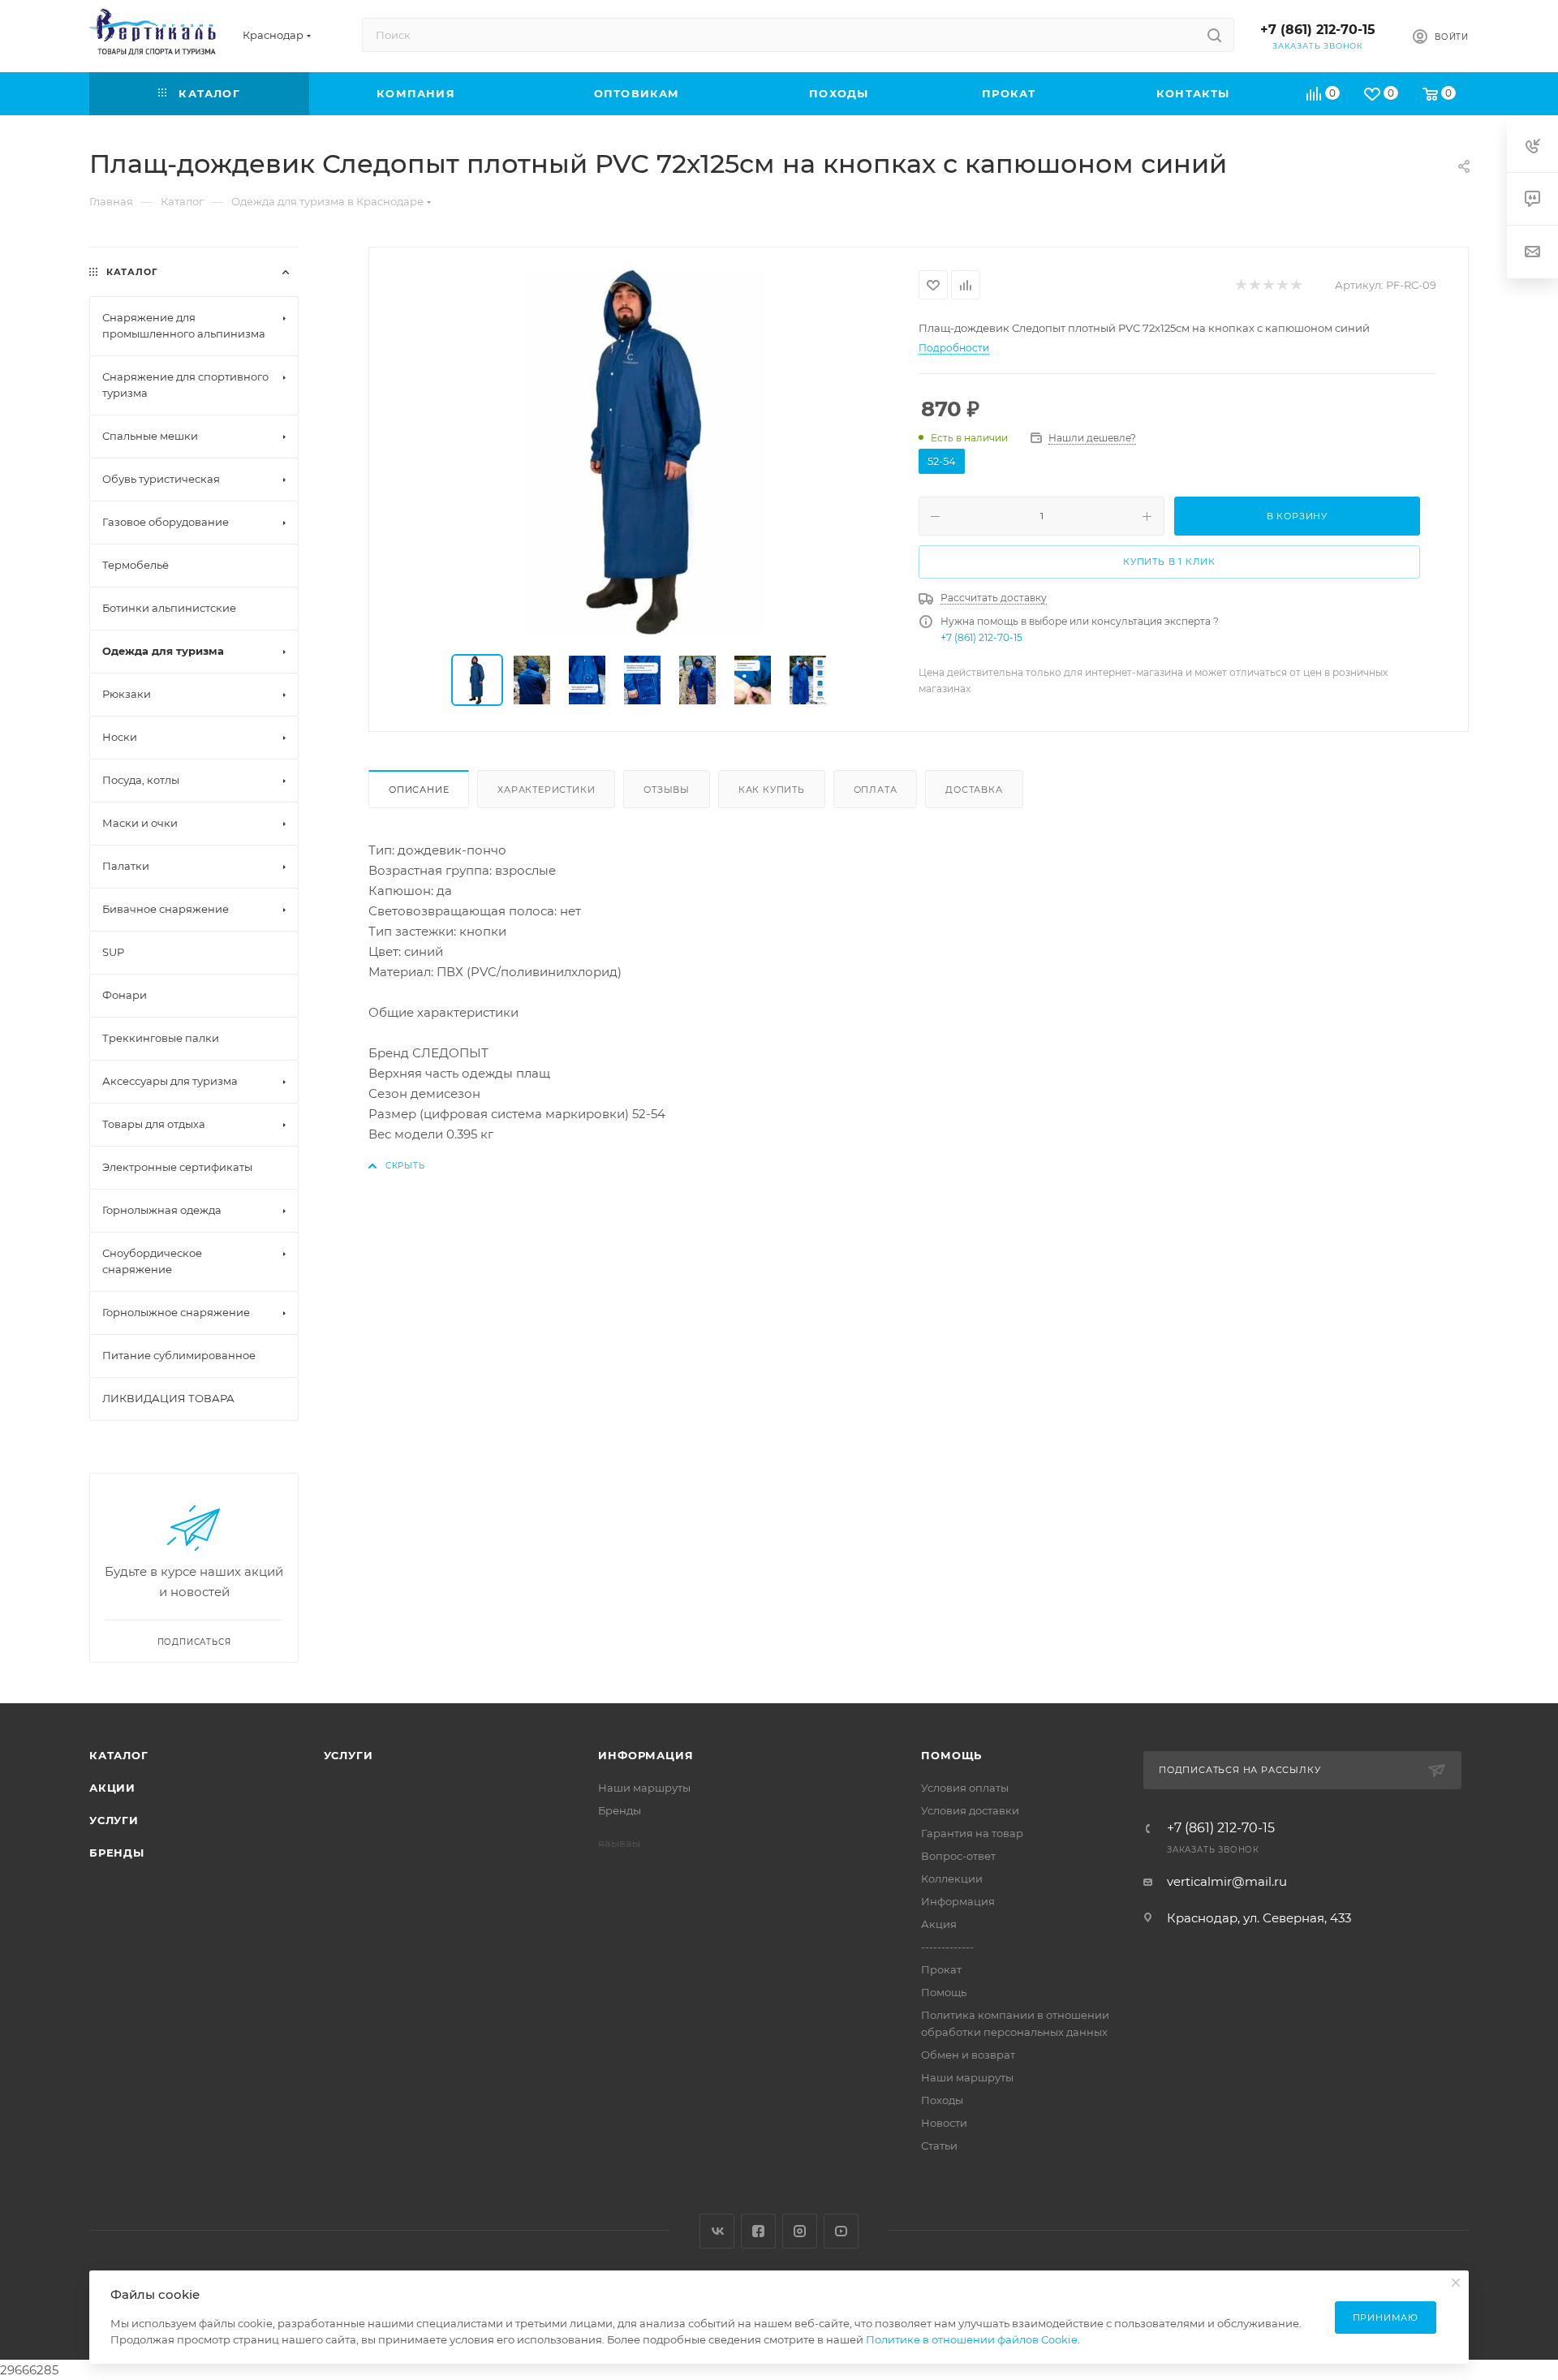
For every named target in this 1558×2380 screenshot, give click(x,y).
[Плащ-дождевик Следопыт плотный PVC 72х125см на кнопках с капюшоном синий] (644, 452)
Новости (944, 2123)
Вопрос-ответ (958, 1856)
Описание (419, 790)
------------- (947, 1947)
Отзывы (667, 790)
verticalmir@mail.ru (1227, 1881)
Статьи (939, 2145)
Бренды (117, 1853)
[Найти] (1214, 35)
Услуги (114, 1820)
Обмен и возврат (968, 2055)
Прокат (941, 1969)
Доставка (974, 790)
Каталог (119, 1755)
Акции (112, 1788)
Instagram (800, 2231)
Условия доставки (970, 1810)
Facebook (758, 2231)
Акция (939, 1924)
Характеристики (546, 790)
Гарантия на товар (972, 1833)
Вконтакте (717, 2231)
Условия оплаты (965, 1788)
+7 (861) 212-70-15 (1318, 30)
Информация (646, 1755)
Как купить (772, 790)
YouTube (841, 2231)
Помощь (951, 1755)
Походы (942, 2100)
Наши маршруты (644, 1788)
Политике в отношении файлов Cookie (972, 2339)
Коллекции (952, 1879)
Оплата (876, 790)
